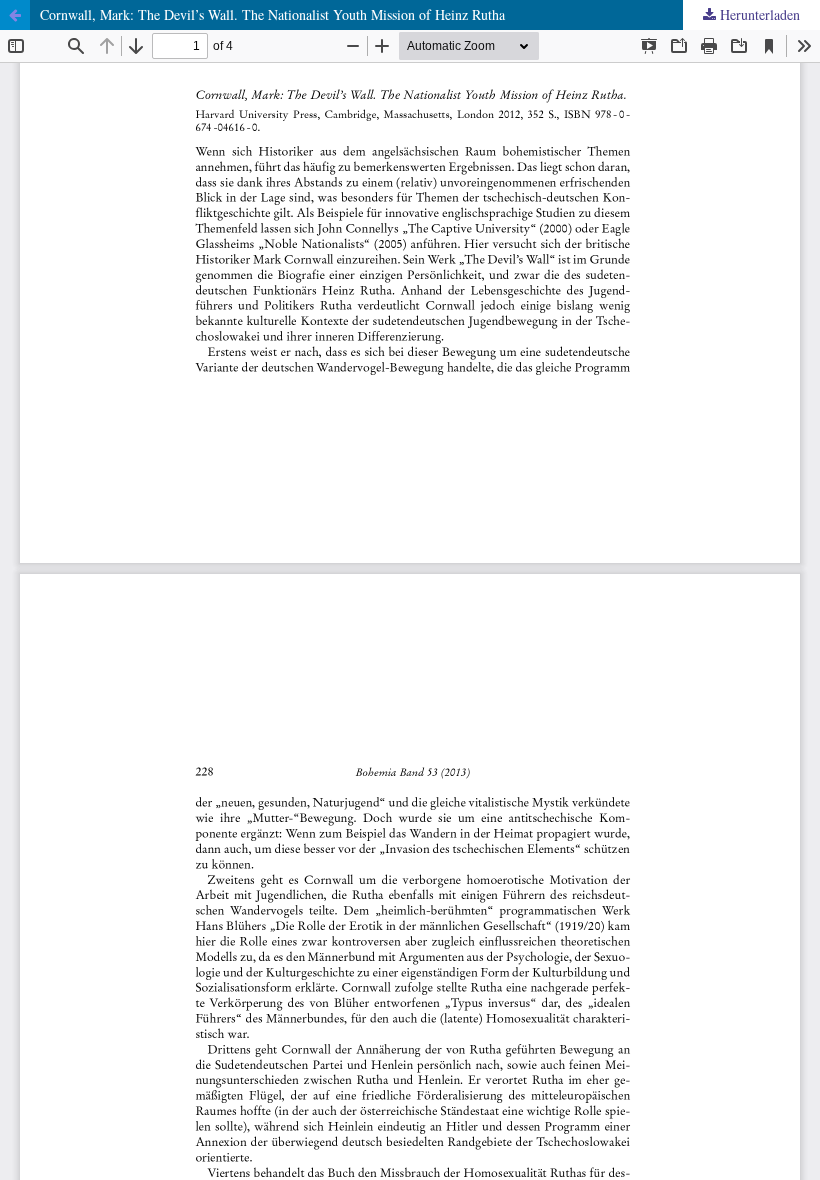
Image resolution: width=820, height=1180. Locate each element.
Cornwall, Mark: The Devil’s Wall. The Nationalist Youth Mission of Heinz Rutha (272, 14)
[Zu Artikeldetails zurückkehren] (15, 15)
